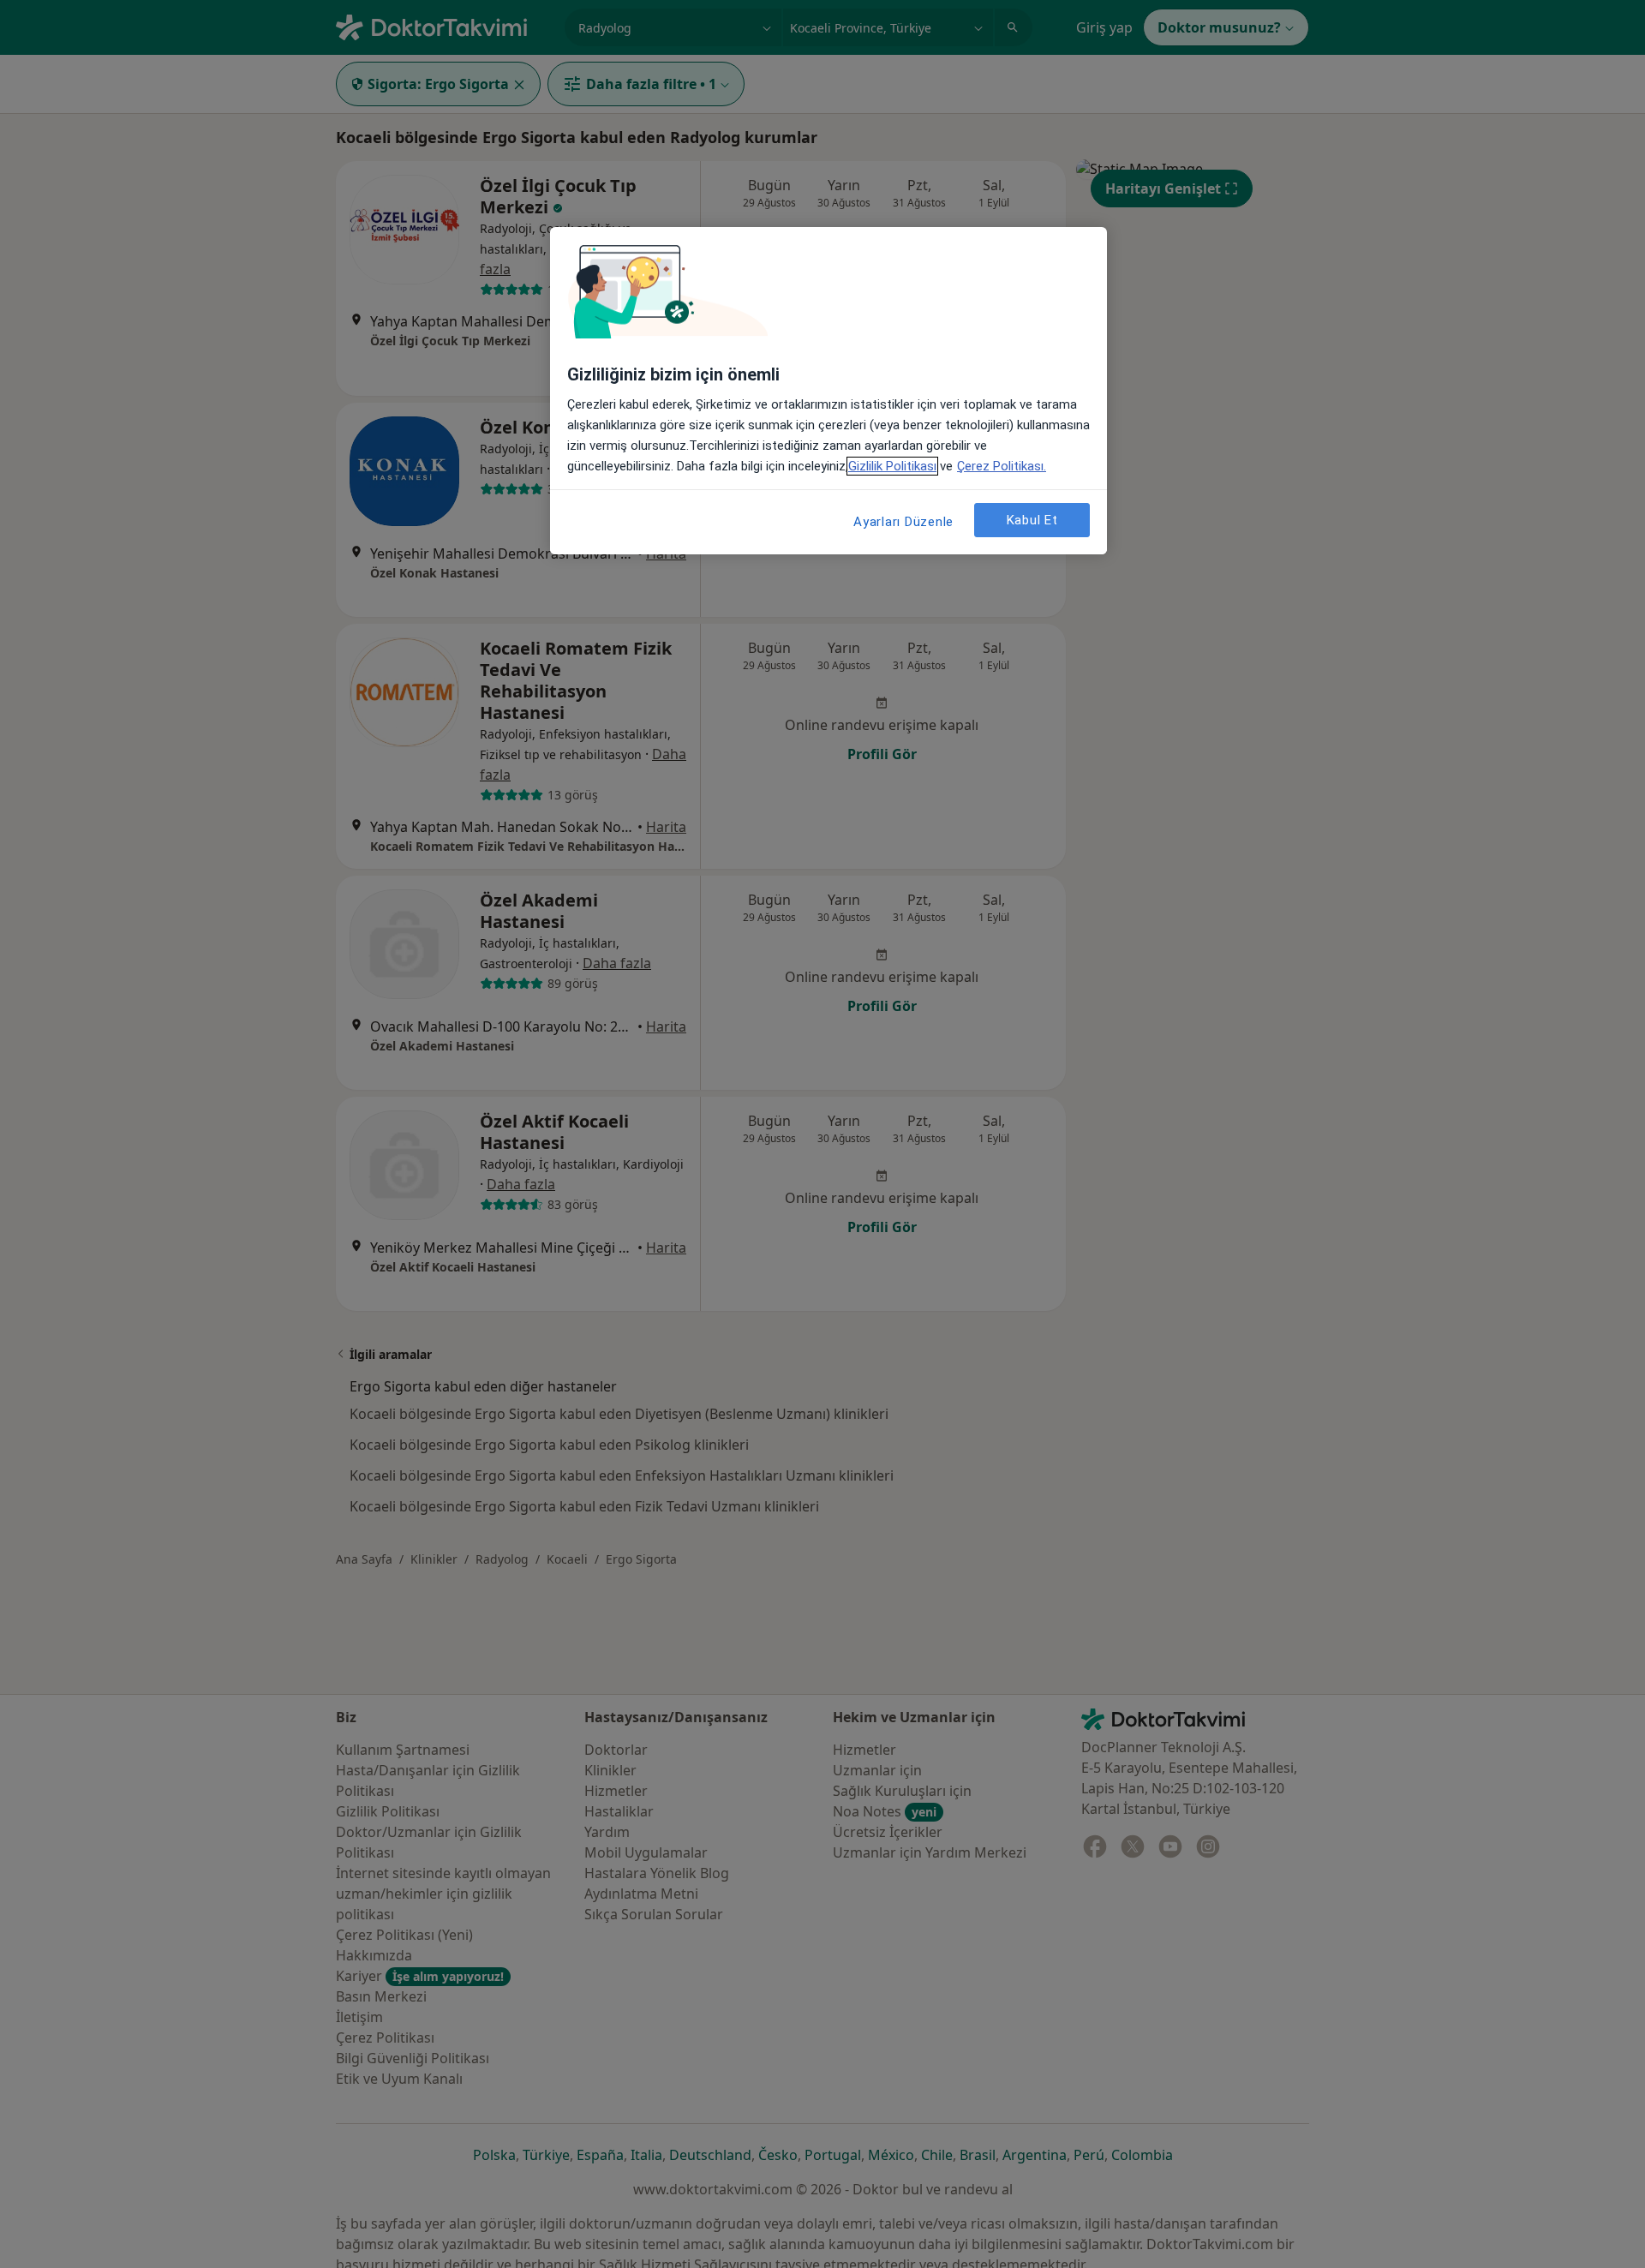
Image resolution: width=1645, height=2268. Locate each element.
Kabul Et (1032, 519)
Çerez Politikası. (1002, 466)
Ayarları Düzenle (903, 522)
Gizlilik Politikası (892, 466)
